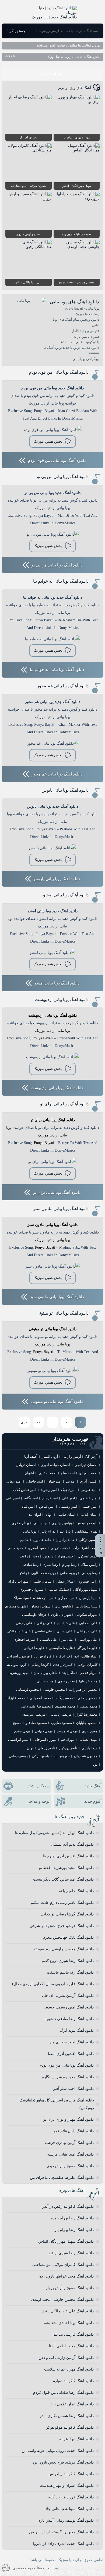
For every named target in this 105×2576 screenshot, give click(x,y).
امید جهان (55, 1481)
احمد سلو (68, 1473)
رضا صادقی (30, 1565)
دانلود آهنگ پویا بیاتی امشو (66, 895)
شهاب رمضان (40, 1606)
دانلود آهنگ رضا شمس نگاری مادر (67, 2416)
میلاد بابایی (90, 1748)
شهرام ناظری (61, 1615)
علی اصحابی (88, 1623)
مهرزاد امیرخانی (45, 1740)
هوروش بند (62, 1756)
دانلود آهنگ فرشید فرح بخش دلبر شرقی (62, 1926)
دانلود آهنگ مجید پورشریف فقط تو (66, 1868)
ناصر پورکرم (68, 1748)
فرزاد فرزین (43, 1656)
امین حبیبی (90, 1506)
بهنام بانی (40, 1523)
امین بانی (13, 1498)
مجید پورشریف (18, 1673)
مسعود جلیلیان (87, 1723)
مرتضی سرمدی (34, 1714)
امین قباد (28, 1506)
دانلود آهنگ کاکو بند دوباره (73, 2381)
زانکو (23, 1573)
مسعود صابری (62, 1723)
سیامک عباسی (58, 1589)
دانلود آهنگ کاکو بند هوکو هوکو (70, 2427)
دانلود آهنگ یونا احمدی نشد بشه (69, 2323)
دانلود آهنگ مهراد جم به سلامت (69, 2369)
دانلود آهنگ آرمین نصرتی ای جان (68, 1996)
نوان (30, 1748)
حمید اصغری (37, 1548)
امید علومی (89, 1490)
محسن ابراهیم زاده (83, 1690)
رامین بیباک (89, 1565)
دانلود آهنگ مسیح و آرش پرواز (70, 2288)
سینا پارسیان (88, 1598)
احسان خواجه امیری (55, 1465)
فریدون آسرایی (18, 1656)
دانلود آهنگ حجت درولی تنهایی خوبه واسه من (58, 2451)
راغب (24, 1556)
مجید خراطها (88, 1681)
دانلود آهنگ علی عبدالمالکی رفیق (68, 2311)
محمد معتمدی (65, 1706)
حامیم (24, 1540)
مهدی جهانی (44, 1731)
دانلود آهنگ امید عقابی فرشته (70, 2154)
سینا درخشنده (43, 1598)
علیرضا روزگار (87, 1648)
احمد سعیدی (88, 1473)
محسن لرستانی (28, 1690)
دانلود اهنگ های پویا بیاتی (75, 302)
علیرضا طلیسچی (61, 1648)
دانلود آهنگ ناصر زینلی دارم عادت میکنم (62, 1903)
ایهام (49, 1515)
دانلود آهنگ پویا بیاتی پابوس (65, 790)
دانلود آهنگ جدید (52, 74)
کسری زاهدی (63, 1665)
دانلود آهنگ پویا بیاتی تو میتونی (62, 1313)
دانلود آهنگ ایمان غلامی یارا (72, 2404)
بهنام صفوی (20, 1523)
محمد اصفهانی (40, 1698)
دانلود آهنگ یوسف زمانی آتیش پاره (66, 2520)
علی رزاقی (45, 1623)
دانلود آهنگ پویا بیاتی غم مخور (63, 686)
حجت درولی (59, 1548)
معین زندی (90, 1731)
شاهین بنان (63, 1606)
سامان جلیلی (42, 1581)
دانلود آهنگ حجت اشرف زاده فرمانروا (63, 2544)
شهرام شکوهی (86, 1615)
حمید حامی (16, 1548)
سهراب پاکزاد (18, 1581)
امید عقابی (14, 1481)
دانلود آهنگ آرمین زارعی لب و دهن (66, 2358)
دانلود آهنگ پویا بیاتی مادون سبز (61, 1209)
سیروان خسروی (31, 1589)
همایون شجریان (86, 1756)
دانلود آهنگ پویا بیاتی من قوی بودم (59, 372)
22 (38, 1422)
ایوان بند (35, 1515)
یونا (95, 1764)
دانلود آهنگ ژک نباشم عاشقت (70, 1972)
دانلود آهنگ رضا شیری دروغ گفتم (68, 1961)
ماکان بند (69, 1673)
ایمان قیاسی (66, 1515)
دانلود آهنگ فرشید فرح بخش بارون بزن (63, 2462)
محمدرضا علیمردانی (36, 1706)
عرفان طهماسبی (34, 1615)
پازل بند (65, 1531)
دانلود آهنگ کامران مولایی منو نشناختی (63, 2265)
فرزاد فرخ (63, 1656)
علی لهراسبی (88, 1640)
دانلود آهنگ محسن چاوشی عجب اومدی (62, 2300)
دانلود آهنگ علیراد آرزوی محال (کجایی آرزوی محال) (53, 1984)
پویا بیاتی (63, 1031)
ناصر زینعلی (46, 1748)
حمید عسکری (87, 1556)
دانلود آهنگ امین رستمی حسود (69, 2007)
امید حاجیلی (34, 1481)
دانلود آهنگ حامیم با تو (76, 1891)
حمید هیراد (65, 1556)
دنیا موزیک (43, 1031)
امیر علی (69, 1498)
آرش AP (91, 1456)
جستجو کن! (16, 31)
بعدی (25, 1422)
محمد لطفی (89, 1706)
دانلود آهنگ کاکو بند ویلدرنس (71, 2474)
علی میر (68, 1640)
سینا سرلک (21, 1598)
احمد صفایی (48, 1473)
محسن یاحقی (87, 1698)
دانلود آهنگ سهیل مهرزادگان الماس (66, 2241)
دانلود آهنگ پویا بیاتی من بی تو (63, 477)
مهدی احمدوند (67, 1731)
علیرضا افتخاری (25, 1640)
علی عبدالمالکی (19, 1631)
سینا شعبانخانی (86, 1606)
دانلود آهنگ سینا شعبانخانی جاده (69, 2509)
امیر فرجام (50, 1498)
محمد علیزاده (15, 1698)
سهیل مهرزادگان (85, 1589)
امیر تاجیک (69, 1490)
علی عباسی (44, 1631)
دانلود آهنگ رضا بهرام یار (74, 2230)
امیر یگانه (31, 1498)
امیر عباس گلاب (25, 1490)
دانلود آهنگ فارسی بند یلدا (73, 2334)
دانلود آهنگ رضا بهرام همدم (72, 2218)
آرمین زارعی (72, 1456)
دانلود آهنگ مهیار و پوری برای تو (69, 2119)
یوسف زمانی (18, 1756)
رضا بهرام (69, 1565)
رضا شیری (50, 1565)
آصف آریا (31, 1456)
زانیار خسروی (87, 1581)
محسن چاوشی (54, 1690)
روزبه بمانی (69, 1573)
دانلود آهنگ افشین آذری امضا (71, 2054)
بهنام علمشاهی (86, 1531)
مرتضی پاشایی (60, 1714)
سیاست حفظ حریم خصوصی (35, 2568)
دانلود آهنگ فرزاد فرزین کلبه (71, 2497)
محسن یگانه (64, 1698)
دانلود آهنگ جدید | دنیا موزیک (54, 17)
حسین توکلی (88, 1540)
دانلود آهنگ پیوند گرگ (77, 2030)
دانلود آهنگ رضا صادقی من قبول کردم (63, 2393)
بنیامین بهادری (62, 1523)
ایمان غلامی (89, 1515)
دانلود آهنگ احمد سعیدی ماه (72, 2042)
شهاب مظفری (16, 1606)
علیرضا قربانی (34, 1648)
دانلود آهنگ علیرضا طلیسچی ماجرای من (62, 2178)
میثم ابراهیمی (18, 1740)
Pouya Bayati (43, 1038)
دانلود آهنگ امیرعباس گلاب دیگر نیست (63, 1879)
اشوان (29, 1473)
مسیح (17, 1723)
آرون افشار (50, 1456)
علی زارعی (24, 1623)
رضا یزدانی (89, 1573)
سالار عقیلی (64, 1581)
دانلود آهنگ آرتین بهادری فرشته (69, 2143)
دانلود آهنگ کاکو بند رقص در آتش (68, 2207)
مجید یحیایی (45, 1681)
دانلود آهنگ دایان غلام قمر (73, 2131)
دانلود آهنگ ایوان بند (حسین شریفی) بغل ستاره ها (54, 1833)
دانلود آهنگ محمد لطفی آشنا (71, 2346)
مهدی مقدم (22, 1731)
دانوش (48, 1556)
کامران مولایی (87, 1665)
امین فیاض (47, 1506)
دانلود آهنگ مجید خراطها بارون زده (66, 2276)
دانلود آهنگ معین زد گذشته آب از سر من (61, 2532)
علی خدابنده (66, 1623)
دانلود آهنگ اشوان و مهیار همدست (67, 2486)
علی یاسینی (49, 1640)
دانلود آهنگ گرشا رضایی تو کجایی (67, 1914)
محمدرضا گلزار (87, 1714)
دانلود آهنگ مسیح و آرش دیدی (70, 2166)
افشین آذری (89, 1481)
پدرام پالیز (48, 1531)
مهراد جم (68, 1740)
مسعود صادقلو (36, 1723)
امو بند (71, 1481)
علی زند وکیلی (87, 1631)
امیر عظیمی (88, 1498)
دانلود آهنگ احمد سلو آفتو (73, 2089)
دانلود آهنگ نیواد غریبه (76, 2439)
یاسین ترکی (41, 1756)
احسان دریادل (26, 1465)
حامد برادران (65, 1540)
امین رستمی (68, 1506)
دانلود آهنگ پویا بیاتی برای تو (64, 1104)
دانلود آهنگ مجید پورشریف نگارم (68, 2077)
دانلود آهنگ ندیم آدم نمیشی (72, 1844)
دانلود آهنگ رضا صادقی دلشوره (69, 2019)
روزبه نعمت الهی (43, 1573)
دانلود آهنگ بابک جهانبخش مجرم (68, 1937)
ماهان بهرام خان (46, 1673)
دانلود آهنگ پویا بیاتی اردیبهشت (62, 999)
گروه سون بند (16, 1665)
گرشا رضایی (40, 1665)
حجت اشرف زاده (85, 1548)
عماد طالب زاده (86, 1656)
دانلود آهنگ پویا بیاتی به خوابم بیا (61, 581)
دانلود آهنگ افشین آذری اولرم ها (68, 1856)
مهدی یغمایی (88, 1740)
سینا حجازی (66, 1598)
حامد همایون (42, 1540)
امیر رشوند (49, 1490)
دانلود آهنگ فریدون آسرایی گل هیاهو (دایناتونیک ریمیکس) (57, 2104)
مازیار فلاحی (88, 1673)
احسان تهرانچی (86, 1465)
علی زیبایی (64, 1631)
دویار (36, 1556)
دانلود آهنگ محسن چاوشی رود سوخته (64, 1949)
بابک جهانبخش (87, 1523)
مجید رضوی (66, 1681)
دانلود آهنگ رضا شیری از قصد (70, 2253)
